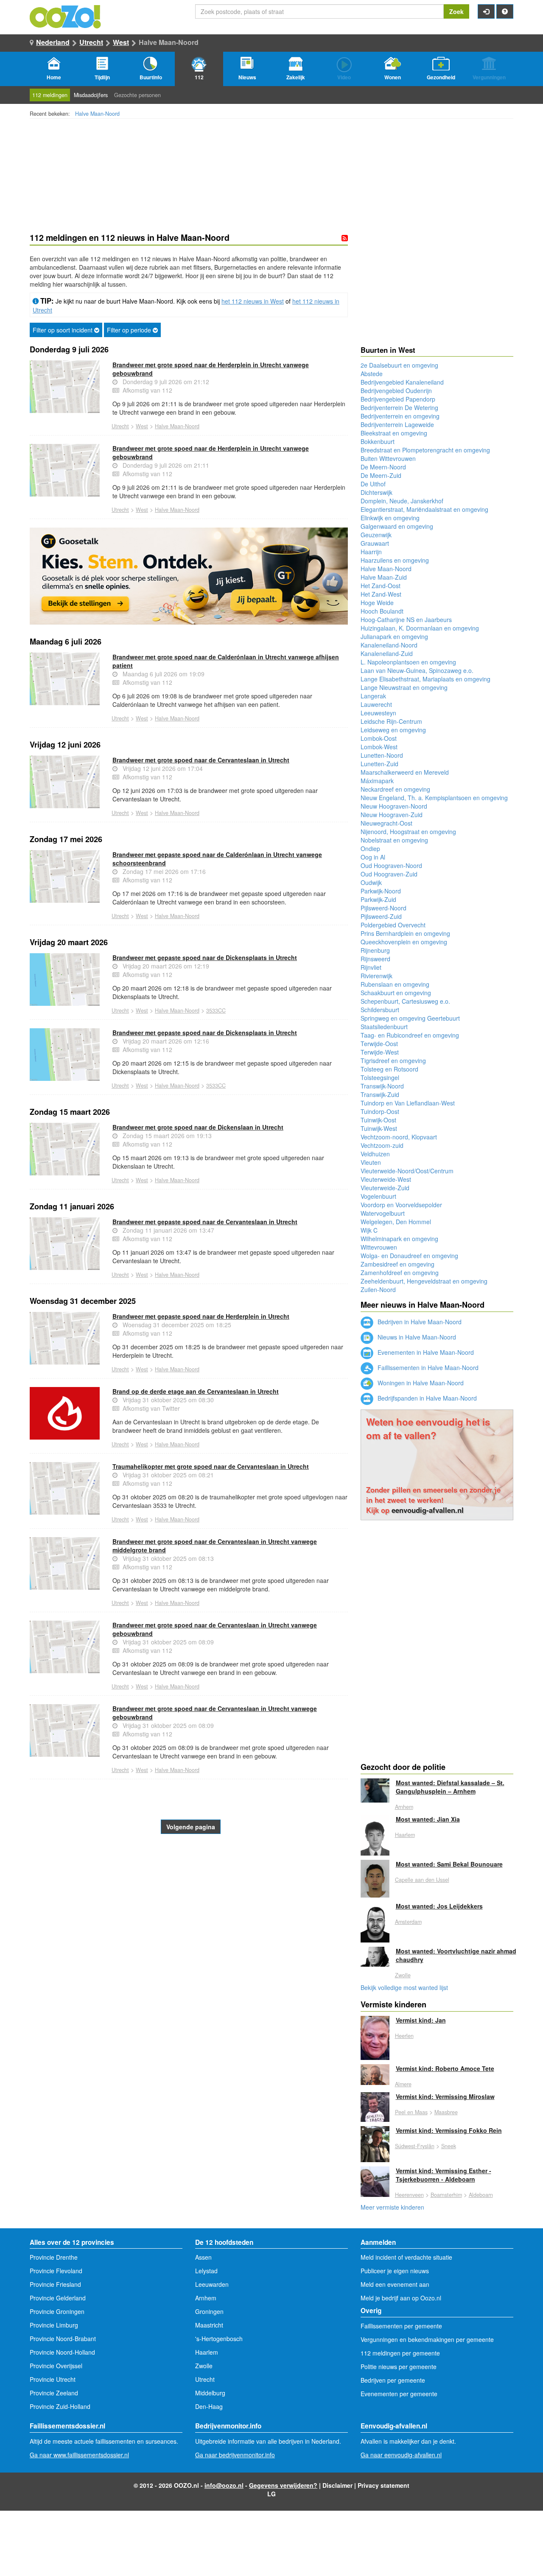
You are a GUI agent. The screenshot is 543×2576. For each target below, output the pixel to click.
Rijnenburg (375, 950)
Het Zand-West (381, 594)
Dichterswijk (376, 492)
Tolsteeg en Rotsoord (389, 1069)
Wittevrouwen (379, 1247)
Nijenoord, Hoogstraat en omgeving (408, 832)
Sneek (449, 2146)
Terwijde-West (380, 1052)
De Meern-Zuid (381, 475)
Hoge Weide (377, 603)
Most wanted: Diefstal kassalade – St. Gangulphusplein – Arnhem (450, 1787)
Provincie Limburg (54, 2325)
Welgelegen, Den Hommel (396, 1222)
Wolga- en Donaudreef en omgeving (409, 1256)
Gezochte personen (137, 95)
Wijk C (369, 1230)
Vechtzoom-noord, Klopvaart (399, 1137)
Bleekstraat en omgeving (394, 433)
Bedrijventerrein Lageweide (397, 424)
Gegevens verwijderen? (283, 2485)
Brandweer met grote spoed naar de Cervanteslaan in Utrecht (201, 760)
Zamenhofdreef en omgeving (400, 1273)
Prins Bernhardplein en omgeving (405, 933)
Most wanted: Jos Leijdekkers (439, 1906)
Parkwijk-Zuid (378, 899)
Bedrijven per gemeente (393, 2380)
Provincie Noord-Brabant (63, 2339)
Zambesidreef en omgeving (397, 1264)
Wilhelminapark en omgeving (399, 1239)
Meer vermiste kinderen (392, 2207)
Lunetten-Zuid (379, 764)
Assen (203, 2257)
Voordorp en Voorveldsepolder (401, 1205)
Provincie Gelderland (58, 2298)
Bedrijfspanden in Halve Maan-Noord (426, 1398)
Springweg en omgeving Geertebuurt (410, 1018)
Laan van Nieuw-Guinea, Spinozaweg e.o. (417, 670)
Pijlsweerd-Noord (383, 908)
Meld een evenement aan (395, 2284)
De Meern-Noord (383, 467)
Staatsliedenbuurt (384, 1027)
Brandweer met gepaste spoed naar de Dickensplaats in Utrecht (205, 957)
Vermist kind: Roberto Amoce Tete (445, 2068)
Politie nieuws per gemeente (399, 2367)
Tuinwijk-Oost (378, 1120)
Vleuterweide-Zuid (385, 1188)
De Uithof (373, 484)
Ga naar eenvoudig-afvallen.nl (401, 2455)
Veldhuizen (375, 1154)
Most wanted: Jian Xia (428, 1819)
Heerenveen (409, 2195)
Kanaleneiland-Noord (389, 645)
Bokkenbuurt (378, 441)
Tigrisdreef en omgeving (393, 1061)
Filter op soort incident (63, 330)
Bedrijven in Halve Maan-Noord (419, 1322)
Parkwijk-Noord (381, 891)
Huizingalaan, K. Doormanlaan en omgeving (420, 628)
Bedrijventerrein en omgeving (400, 416)
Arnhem (404, 1807)
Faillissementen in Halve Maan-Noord (427, 1368)
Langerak (373, 696)
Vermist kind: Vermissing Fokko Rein (449, 2130)
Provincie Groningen (57, 2311)
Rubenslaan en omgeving (395, 984)
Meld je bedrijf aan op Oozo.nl (401, 2298)
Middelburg (210, 2393)
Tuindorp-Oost (380, 1111)
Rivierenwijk (376, 976)
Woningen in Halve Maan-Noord (420, 1383)
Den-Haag (209, 2406)
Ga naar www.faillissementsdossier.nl (79, 2455)
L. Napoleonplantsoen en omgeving (408, 662)
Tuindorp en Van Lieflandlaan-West (408, 1103)
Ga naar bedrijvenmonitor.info (235, 2455)
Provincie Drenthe (54, 2257)
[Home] (66, 16)
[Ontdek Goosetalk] (189, 576)
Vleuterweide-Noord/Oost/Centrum (407, 1171)
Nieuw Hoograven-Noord (394, 806)
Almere (403, 2084)
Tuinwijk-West (379, 1128)
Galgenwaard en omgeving (397, 526)
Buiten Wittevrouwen (388, 458)
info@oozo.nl (224, 2485)
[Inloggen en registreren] (486, 11)
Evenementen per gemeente (399, 2394)
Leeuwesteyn (378, 713)
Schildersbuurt (380, 1010)
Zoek (456, 11)
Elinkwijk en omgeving (390, 518)
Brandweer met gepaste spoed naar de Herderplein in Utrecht (201, 1316)
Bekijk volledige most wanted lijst (404, 1987)
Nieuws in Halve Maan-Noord (416, 1337)
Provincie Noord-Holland (62, 2352)
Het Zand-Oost (381, 586)
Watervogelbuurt (383, 1213)
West (121, 42)
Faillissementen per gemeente (401, 2326)
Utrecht (91, 42)
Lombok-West (379, 747)
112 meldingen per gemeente (400, 2353)
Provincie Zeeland (54, 2393)
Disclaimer (337, 2485)
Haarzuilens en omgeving (395, 560)
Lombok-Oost (379, 738)
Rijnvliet (371, 967)
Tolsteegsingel (380, 1077)
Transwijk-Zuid (380, 1094)
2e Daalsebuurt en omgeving (399, 365)
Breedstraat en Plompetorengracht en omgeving (425, 450)
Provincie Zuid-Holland (60, 2406)
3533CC (216, 1010)
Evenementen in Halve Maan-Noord (425, 1352)
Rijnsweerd (375, 959)
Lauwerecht (376, 704)
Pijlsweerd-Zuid (381, 916)
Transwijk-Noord (382, 1086)
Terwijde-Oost (379, 1044)
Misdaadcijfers (91, 95)
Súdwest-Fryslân (415, 2146)
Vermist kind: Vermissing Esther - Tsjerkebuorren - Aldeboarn (444, 2175)
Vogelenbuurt (378, 1196)
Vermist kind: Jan (421, 2020)
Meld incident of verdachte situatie (406, 2257)
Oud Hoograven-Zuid (389, 874)
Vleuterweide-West (386, 1179)
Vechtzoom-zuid (382, 1145)
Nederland (53, 42)
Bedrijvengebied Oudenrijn (396, 391)
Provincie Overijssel (56, 2366)
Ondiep (370, 848)
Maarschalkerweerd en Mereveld (405, 772)
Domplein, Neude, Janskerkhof (402, 501)
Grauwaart (375, 543)
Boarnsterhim (446, 2195)
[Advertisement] (189, 1902)
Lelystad (206, 2271)
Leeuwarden (212, 2284)
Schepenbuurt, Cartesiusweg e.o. (405, 1001)
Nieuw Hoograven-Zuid (392, 815)
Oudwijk (371, 882)
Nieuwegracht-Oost (386, 823)
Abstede (372, 374)
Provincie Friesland (55, 2284)
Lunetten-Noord (382, 755)
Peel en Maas (411, 2112)
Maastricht (209, 2325)
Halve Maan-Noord (97, 114)
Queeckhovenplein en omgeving (404, 942)
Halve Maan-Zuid (384, 577)
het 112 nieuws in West (253, 301)
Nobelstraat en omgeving (394, 840)
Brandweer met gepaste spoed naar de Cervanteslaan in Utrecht (205, 1222)
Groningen (209, 2311)
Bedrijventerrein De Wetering (399, 407)
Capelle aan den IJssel (422, 1880)
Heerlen (404, 2036)
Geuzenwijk (376, 535)
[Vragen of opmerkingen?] (505, 11)
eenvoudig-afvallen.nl (428, 1510)
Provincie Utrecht (53, 2379)
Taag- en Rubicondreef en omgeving (410, 1035)
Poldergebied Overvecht (393, 925)
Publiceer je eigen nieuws (395, 2271)
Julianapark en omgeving (394, 636)
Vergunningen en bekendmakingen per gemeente (427, 2339)
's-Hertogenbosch (219, 2339)
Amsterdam (408, 1922)
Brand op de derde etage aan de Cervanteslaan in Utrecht (196, 1391)
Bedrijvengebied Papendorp (398, 399)
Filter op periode (130, 330)
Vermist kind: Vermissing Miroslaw (445, 2096)
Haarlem (405, 1835)
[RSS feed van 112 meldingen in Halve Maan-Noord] (345, 238)
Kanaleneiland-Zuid (387, 653)
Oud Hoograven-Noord (391, 865)
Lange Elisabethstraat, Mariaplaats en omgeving (425, 679)
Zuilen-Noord (378, 1289)
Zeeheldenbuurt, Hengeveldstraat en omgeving (424, 1281)
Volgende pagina (191, 1827)
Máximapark (377, 781)
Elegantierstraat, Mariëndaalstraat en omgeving (424, 509)
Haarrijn (371, 552)
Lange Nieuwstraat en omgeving (404, 687)
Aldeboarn (481, 2195)
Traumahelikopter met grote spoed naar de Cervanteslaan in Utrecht (211, 1466)
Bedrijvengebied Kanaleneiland (402, 382)
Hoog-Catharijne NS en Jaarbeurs (406, 620)
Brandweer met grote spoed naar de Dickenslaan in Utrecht (198, 1127)
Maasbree (446, 2112)
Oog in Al (373, 857)
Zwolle (403, 1975)
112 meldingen (50, 95)
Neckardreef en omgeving (395, 789)
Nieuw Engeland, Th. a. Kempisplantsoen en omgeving (434, 798)
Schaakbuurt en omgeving (396, 993)
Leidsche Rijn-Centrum (391, 721)
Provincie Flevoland (56, 2271)
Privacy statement (383, 2485)
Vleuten (371, 1162)
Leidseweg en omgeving (393, 730)
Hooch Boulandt (382, 611)
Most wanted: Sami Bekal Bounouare (449, 1864)
